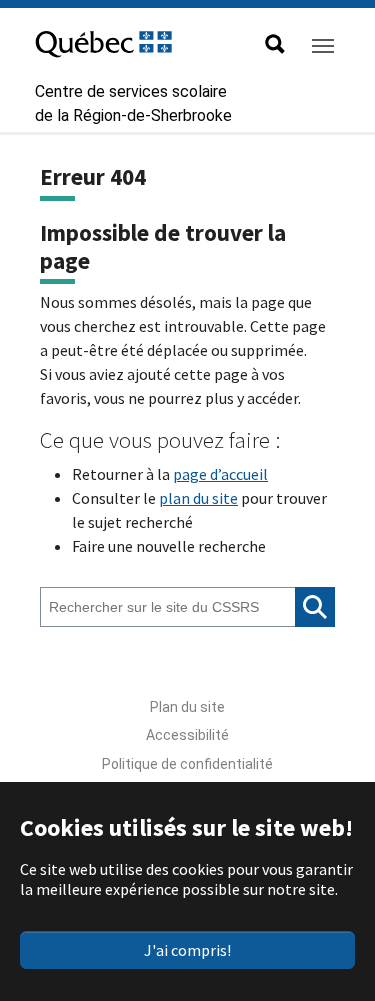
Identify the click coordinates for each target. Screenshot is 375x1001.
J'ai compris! (187, 950)
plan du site (198, 498)
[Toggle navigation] (323, 46)
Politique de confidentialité (187, 764)
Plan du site (187, 707)
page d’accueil (220, 474)
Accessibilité (187, 735)
